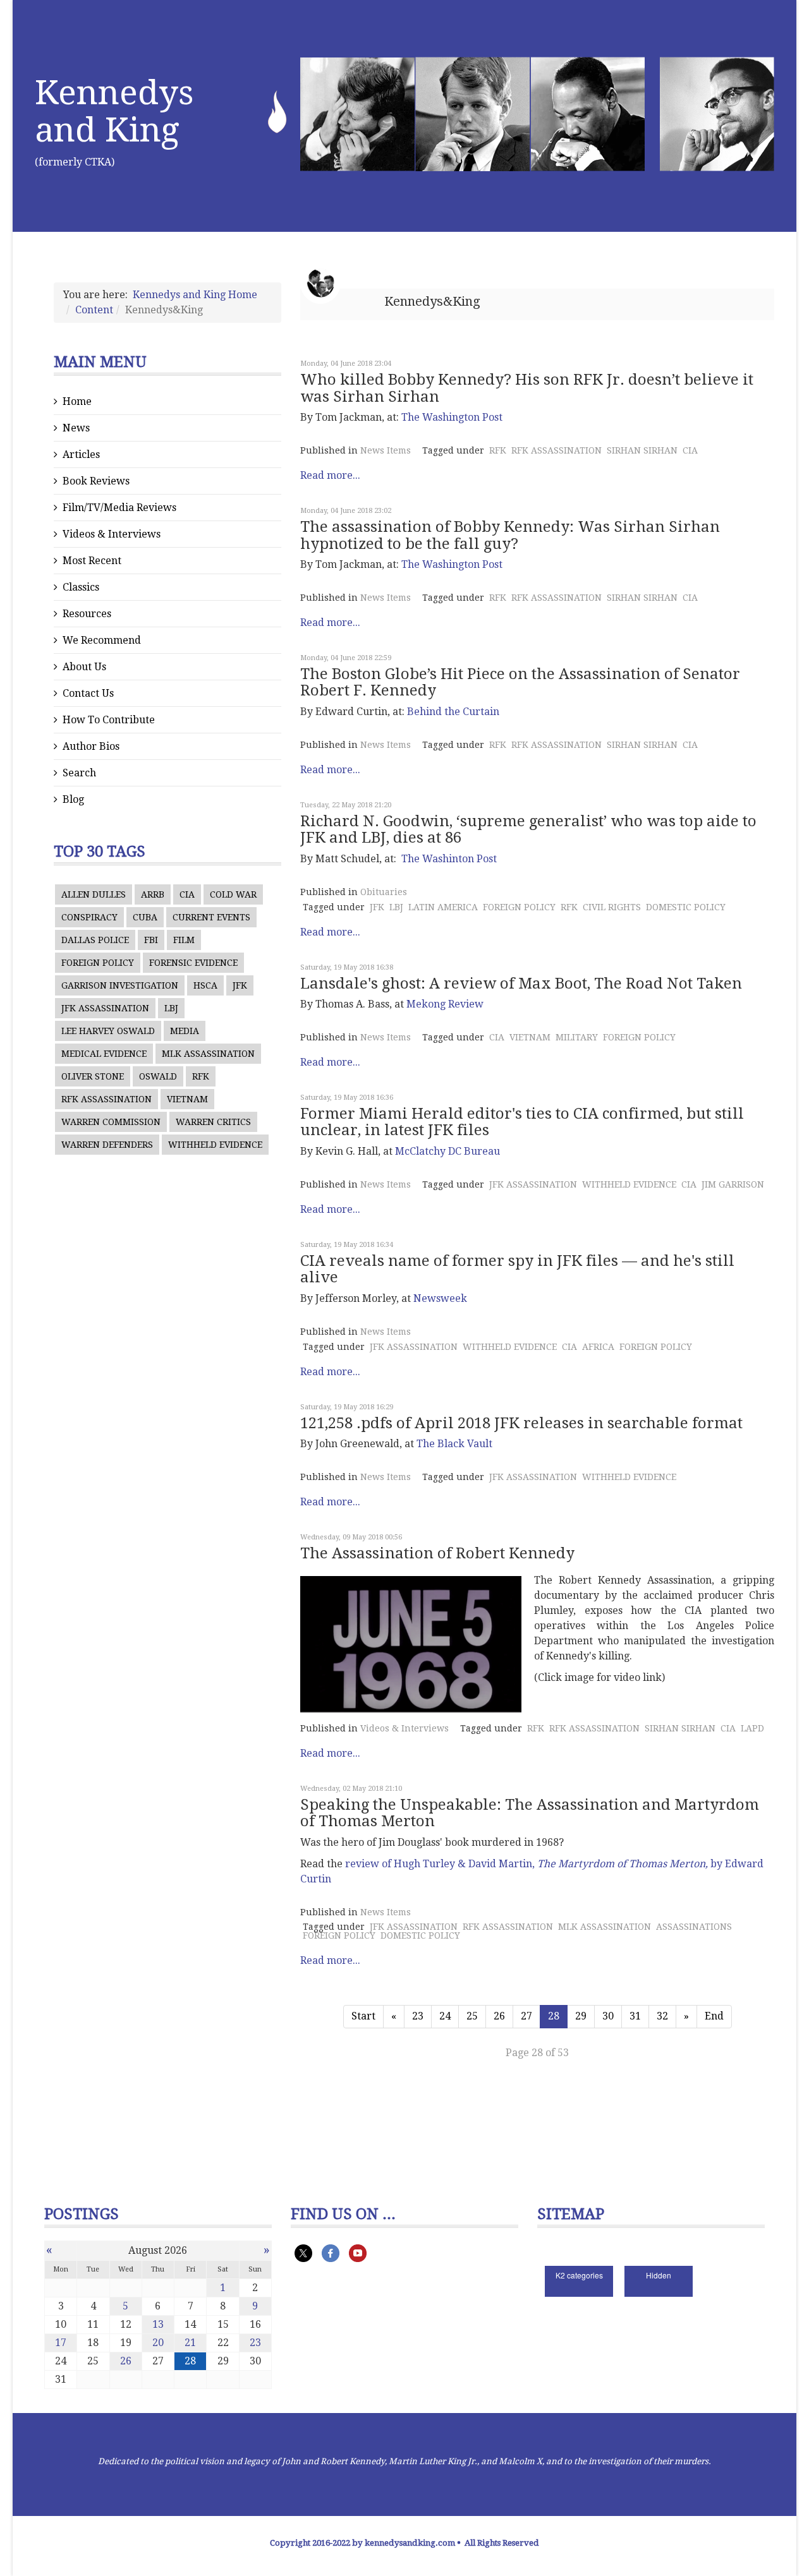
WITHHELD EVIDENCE (215, 1145)
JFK (240, 985)
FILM (184, 940)
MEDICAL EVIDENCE (104, 1054)
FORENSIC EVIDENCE (193, 963)
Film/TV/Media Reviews (119, 508)
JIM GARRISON (733, 1184)
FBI (151, 940)
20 (158, 2343)
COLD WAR (233, 894)
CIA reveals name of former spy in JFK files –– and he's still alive (517, 1269)
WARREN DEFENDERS (107, 1145)
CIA (187, 894)
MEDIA (185, 1031)
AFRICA (598, 1347)
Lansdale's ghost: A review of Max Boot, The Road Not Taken (521, 984)
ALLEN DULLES (94, 894)
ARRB (153, 894)
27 (526, 2016)
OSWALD (158, 1076)
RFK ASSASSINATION (106, 1099)
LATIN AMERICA (443, 907)
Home (77, 401)
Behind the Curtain (453, 712)
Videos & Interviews (112, 534)
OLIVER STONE (93, 1076)
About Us (84, 667)
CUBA (145, 917)
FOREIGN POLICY (98, 963)
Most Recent (92, 561)
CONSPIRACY (89, 917)
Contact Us (88, 693)
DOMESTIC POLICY (686, 907)
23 (418, 2016)
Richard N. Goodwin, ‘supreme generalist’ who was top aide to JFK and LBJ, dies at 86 (528, 829)
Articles (81, 454)
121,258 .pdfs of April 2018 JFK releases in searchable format (521, 1423)
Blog (73, 799)
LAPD (752, 1728)
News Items (386, 450)
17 (61, 2343)
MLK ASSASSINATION (208, 1054)
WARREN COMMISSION (111, 1122)
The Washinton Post (449, 859)
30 (608, 2016)
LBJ (171, 1008)
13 (158, 2324)
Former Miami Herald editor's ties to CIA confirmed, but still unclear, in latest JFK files (522, 1122)
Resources (87, 614)
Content (94, 310)
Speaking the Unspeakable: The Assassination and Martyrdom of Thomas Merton (530, 1813)
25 (472, 2016)
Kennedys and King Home (195, 295)
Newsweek (440, 1298)
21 (190, 2343)
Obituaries (384, 892)
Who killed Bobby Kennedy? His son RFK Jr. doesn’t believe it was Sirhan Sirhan (527, 388)
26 (499, 2016)
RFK (201, 1076)
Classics (81, 587)
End (714, 2016)
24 (445, 2016)
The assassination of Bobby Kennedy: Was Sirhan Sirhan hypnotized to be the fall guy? (510, 535)
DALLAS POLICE (95, 940)
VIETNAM (187, 1099)
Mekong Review (445, 1004)
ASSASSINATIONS (694, 1927)
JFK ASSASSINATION (105, 1008)
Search (79, 773)
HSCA (205, 985)
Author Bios (91, 746)
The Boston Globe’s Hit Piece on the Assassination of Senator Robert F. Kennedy (520, 682)
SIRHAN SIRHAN (642, 450)
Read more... (330, 475)
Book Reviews (96, 481)
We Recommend (102, 640)
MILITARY (577, 1037)
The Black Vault (454, 1444)
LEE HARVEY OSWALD (108, 1031)
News (76, 428)
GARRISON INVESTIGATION (120, 985)
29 (581, 2016)
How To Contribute (109, 720)
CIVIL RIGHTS (612, 907)
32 (662, 2016)
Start (363, 2016)
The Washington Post (452, 417)
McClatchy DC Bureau (447, 1151)
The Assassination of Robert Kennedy (437, 1553)
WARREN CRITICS (213, 1122)
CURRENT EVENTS (211, 917)
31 (635, 2016)
